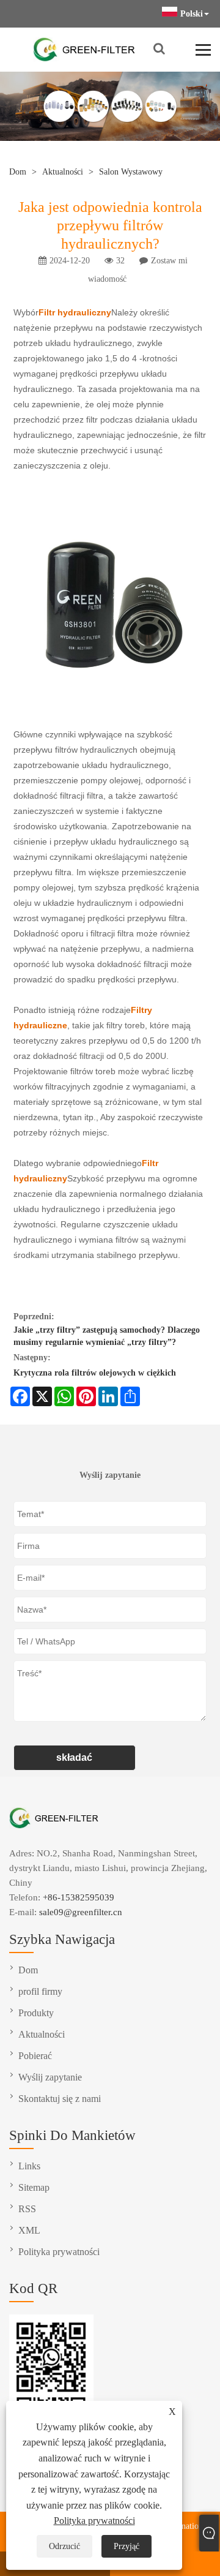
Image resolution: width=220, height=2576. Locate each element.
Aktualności (63, 172)
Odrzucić (64, 2546)
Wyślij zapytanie (50, 2077)
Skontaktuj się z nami (60, 2099)
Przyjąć (127, 2546)
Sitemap (34, 2187)
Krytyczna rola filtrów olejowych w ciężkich (95, 1373)
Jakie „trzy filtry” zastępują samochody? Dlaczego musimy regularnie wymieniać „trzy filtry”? (107, 1336)
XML (29, 2230)
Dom (18, 172)
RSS (27, 2209)
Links (29, 2166)
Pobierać (35, 2056)
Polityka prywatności (94, 2521)
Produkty (36, 2013)
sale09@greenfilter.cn (81, 1912)
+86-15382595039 (79, 1897)
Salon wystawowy (131, 172)
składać (74, 1757)
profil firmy (40, 1991)
